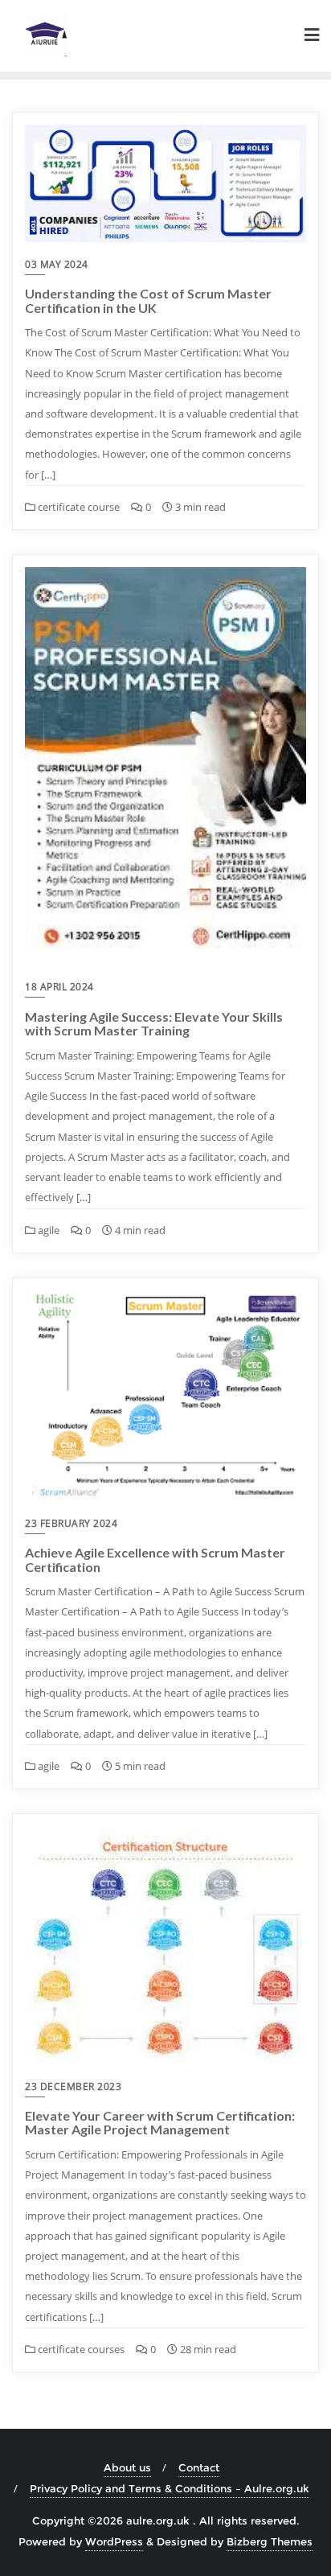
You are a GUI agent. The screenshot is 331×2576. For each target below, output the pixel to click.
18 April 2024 (59, 987)
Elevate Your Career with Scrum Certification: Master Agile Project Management (160, 2123)
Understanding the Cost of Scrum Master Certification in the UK (148, 300)
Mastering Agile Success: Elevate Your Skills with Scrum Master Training (154, 1024)
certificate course (78, 507)
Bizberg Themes (270, 2541)
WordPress (114, 2541)
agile (47, 1230)
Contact (199, 2467)
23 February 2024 (71, 1523)
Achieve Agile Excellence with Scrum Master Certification (155, 1560)
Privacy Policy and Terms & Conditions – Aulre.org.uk (170, 2488)
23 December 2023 (73, 2086)
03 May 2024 (57, 264)
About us (127, 2467)
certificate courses (80, 2349)
